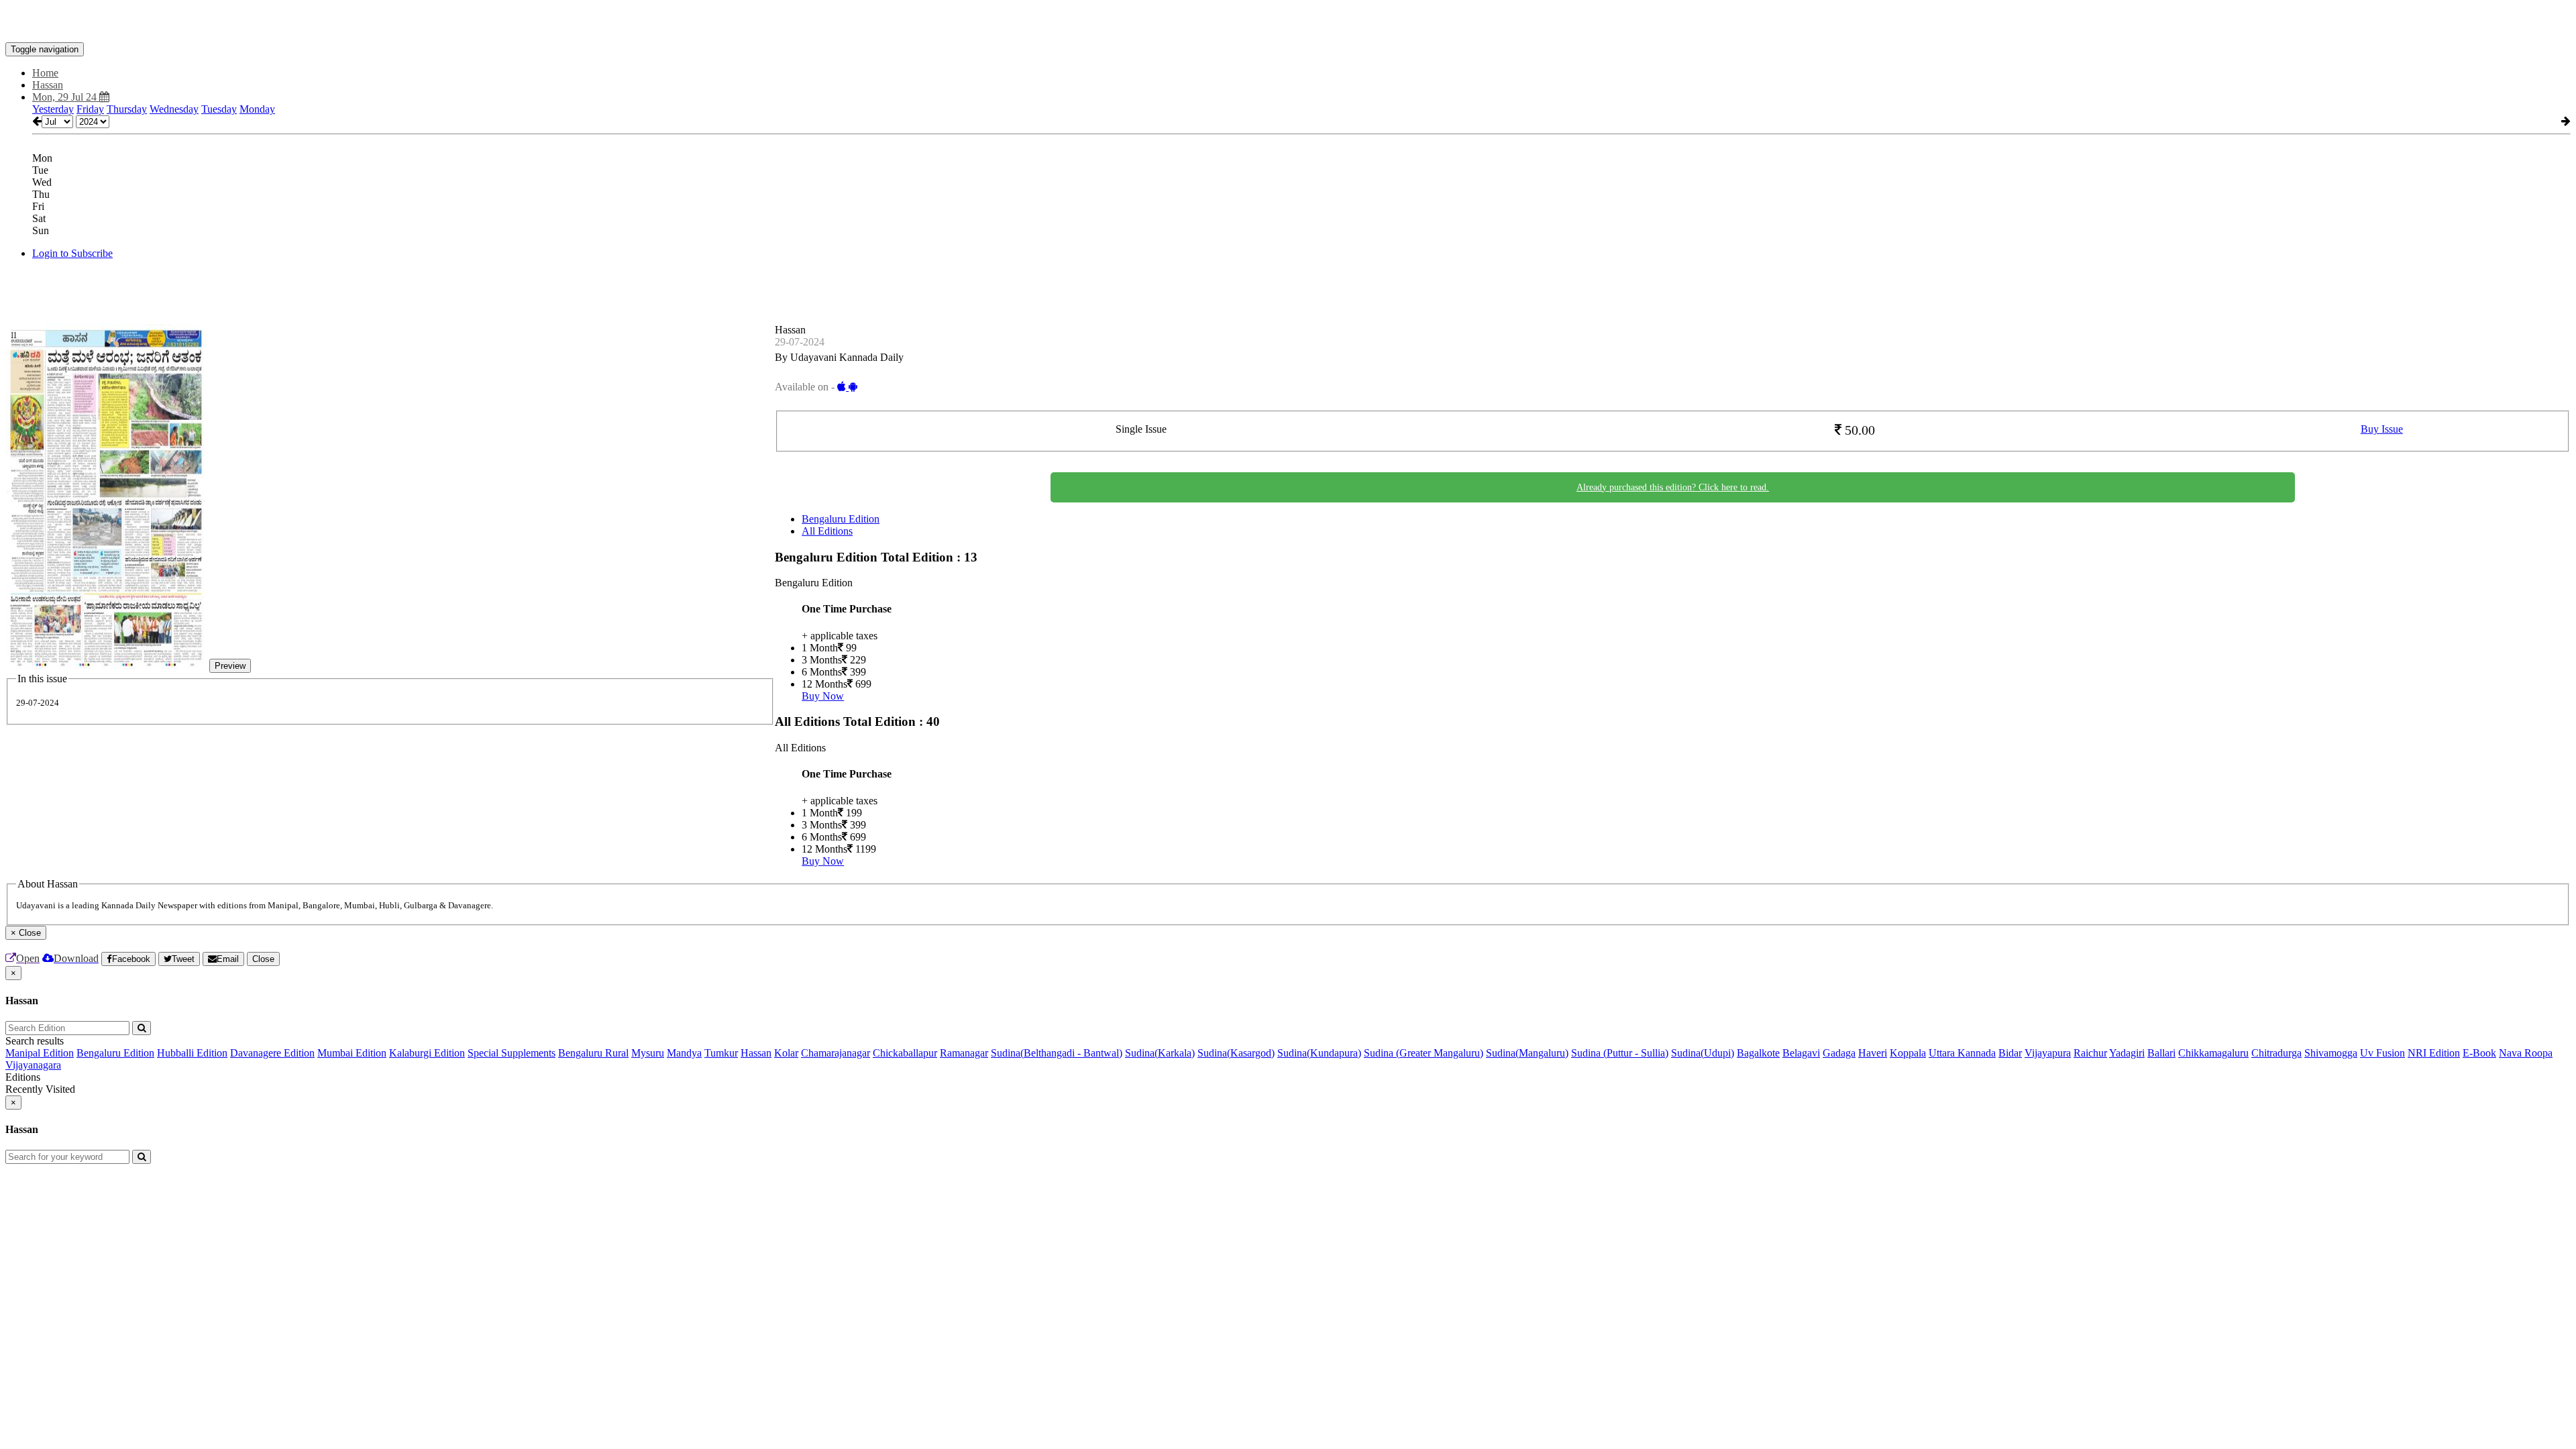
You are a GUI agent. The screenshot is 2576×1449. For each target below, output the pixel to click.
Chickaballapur (905, 1053)
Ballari (2161, 1053)
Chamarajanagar (836, 1053)
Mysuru (648, 1053)
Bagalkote (1758, 1053)
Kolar (786, 1053)
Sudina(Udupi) (1703, 1053)
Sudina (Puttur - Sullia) (1620, 1053)
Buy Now (823, 696)
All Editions (827, 531)
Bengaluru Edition (841, 519)
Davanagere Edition (272, 1053)
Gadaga (1839, 1053)
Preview (230, 666)
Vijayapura (2048, 1053)
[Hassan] (1288, 22)
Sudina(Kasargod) (1236, 1053)
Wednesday (174, 109)
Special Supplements (512, 1053)
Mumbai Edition (352, 1053)
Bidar (2010, 1053)
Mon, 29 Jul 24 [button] (66, 97)
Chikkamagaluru (2213, 1053)
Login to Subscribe (72, 253)
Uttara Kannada (1962, 1053)
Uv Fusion (2382, 1053)
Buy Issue (2382, 429)
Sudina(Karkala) (1160, 1053)
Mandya (684, 1053)
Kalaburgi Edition (427, 1053)
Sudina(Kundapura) (1319, 1053)
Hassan (756, 1053)
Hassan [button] (48, 85)
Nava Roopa (2526, 1053)
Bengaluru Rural (593, 1053)
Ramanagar (964, 1053)
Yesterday (53, 109)
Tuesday (219, 109)
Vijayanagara (33, 1065)
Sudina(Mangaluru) (1527, 1053)
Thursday (127, 109)
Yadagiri (2127, 1053)
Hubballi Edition (192, 1053)
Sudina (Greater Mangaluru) (1424, 1053)
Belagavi (1801, 1053)
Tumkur (721, 1053)
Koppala (1908, 1053)
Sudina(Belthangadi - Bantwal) (1057, 1053)
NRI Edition (2434, 1053)
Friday (90, 109)
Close (263, 959)
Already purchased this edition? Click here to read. (1673, 487)
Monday (257, 109)
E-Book (2479, 1053)
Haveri (1873, 1053)
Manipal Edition (40, 1053)
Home (45, 73)
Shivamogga (2331, 1053)
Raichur (2090, 1053)
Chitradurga (2276, 1053)
